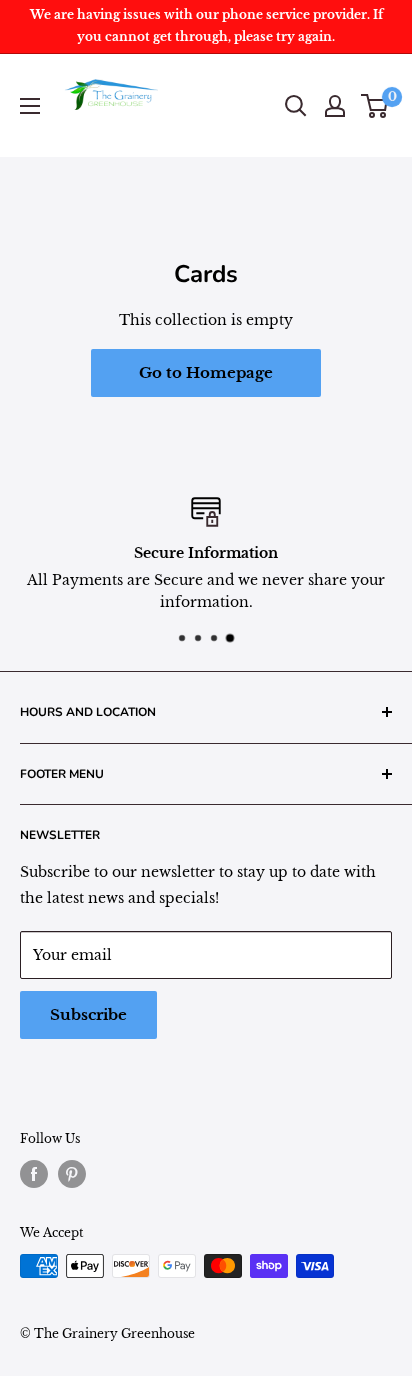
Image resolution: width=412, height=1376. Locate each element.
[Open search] (296, 106)
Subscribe (88, 1014)
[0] (375, 106)
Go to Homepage (206, 372)
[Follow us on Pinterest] (72, 1174)
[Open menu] (30, 106)
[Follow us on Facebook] (34, 1174)
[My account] (335, 106)
